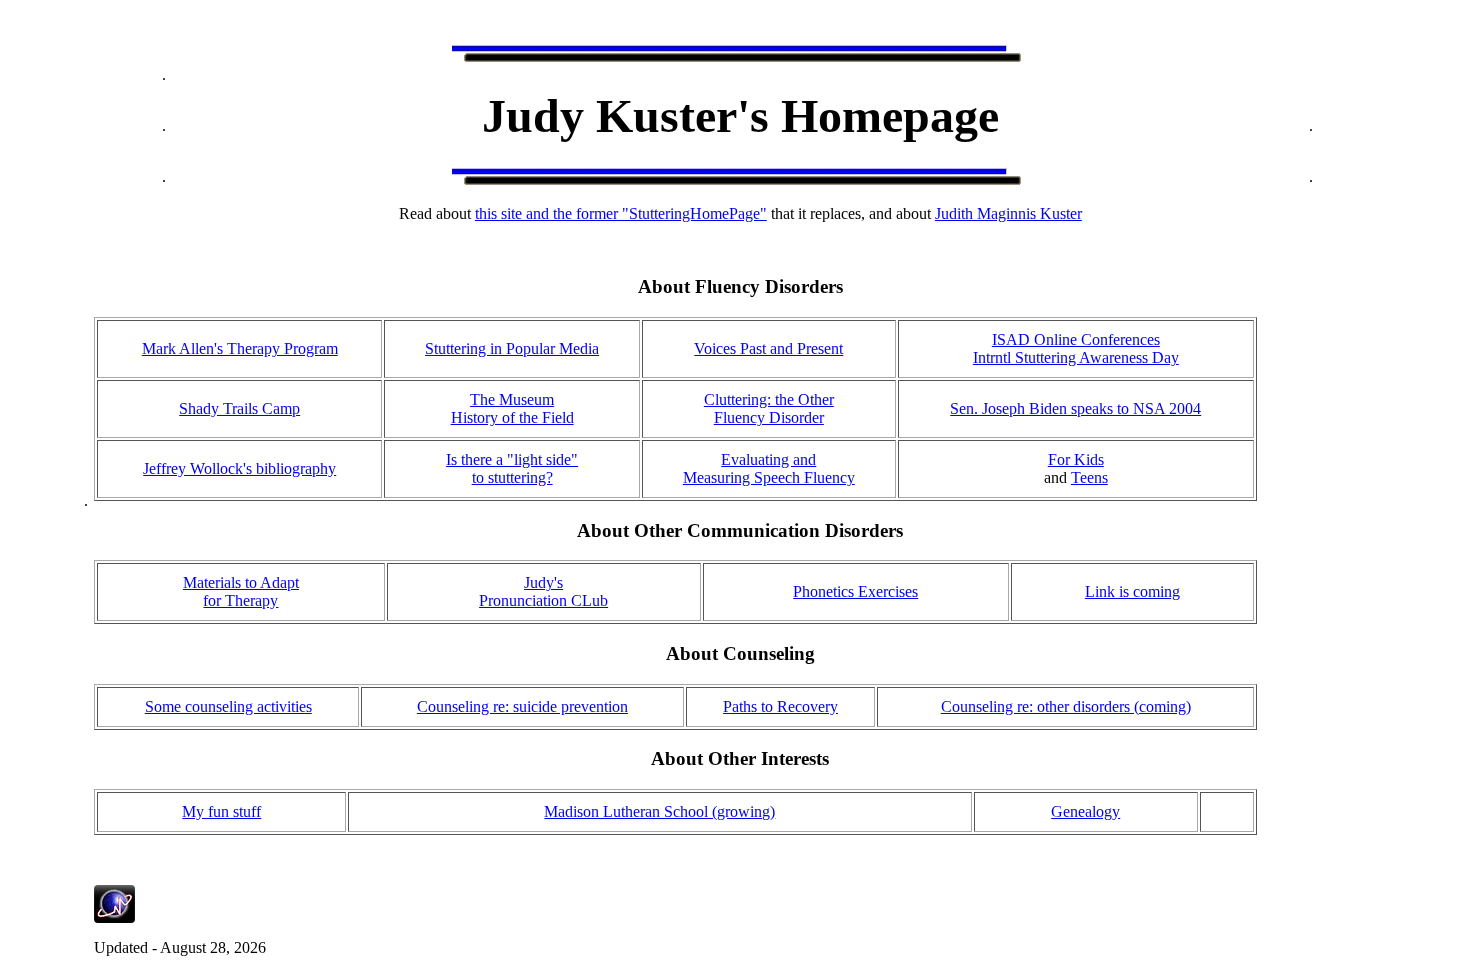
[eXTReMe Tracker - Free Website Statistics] (114, 917)
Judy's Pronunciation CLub (543, 591)
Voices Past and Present (768, 348)
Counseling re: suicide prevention (522, 706)
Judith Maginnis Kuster (1008, 213)
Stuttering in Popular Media (512, 348)
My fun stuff (221, 811)
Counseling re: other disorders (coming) (1066, 706)
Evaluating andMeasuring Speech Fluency (769, 468)
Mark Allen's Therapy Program (240, 348)
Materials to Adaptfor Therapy (241, 591)
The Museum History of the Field (512, 408)
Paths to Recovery (780, 706)
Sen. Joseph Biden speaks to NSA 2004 (1075, 408)
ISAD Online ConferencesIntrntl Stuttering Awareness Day (1076, 348)
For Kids (1076, 459)
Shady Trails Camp (239, 408)
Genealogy (1085, 811)
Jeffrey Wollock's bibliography (239, 468)
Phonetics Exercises (855, 591)
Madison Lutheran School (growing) (659, 811)
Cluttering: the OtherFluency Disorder (769, 408)
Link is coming (1132, 591)
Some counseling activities (228, 706)
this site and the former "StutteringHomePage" (621, 213)
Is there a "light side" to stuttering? (512, 468)
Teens (1089, 477)
